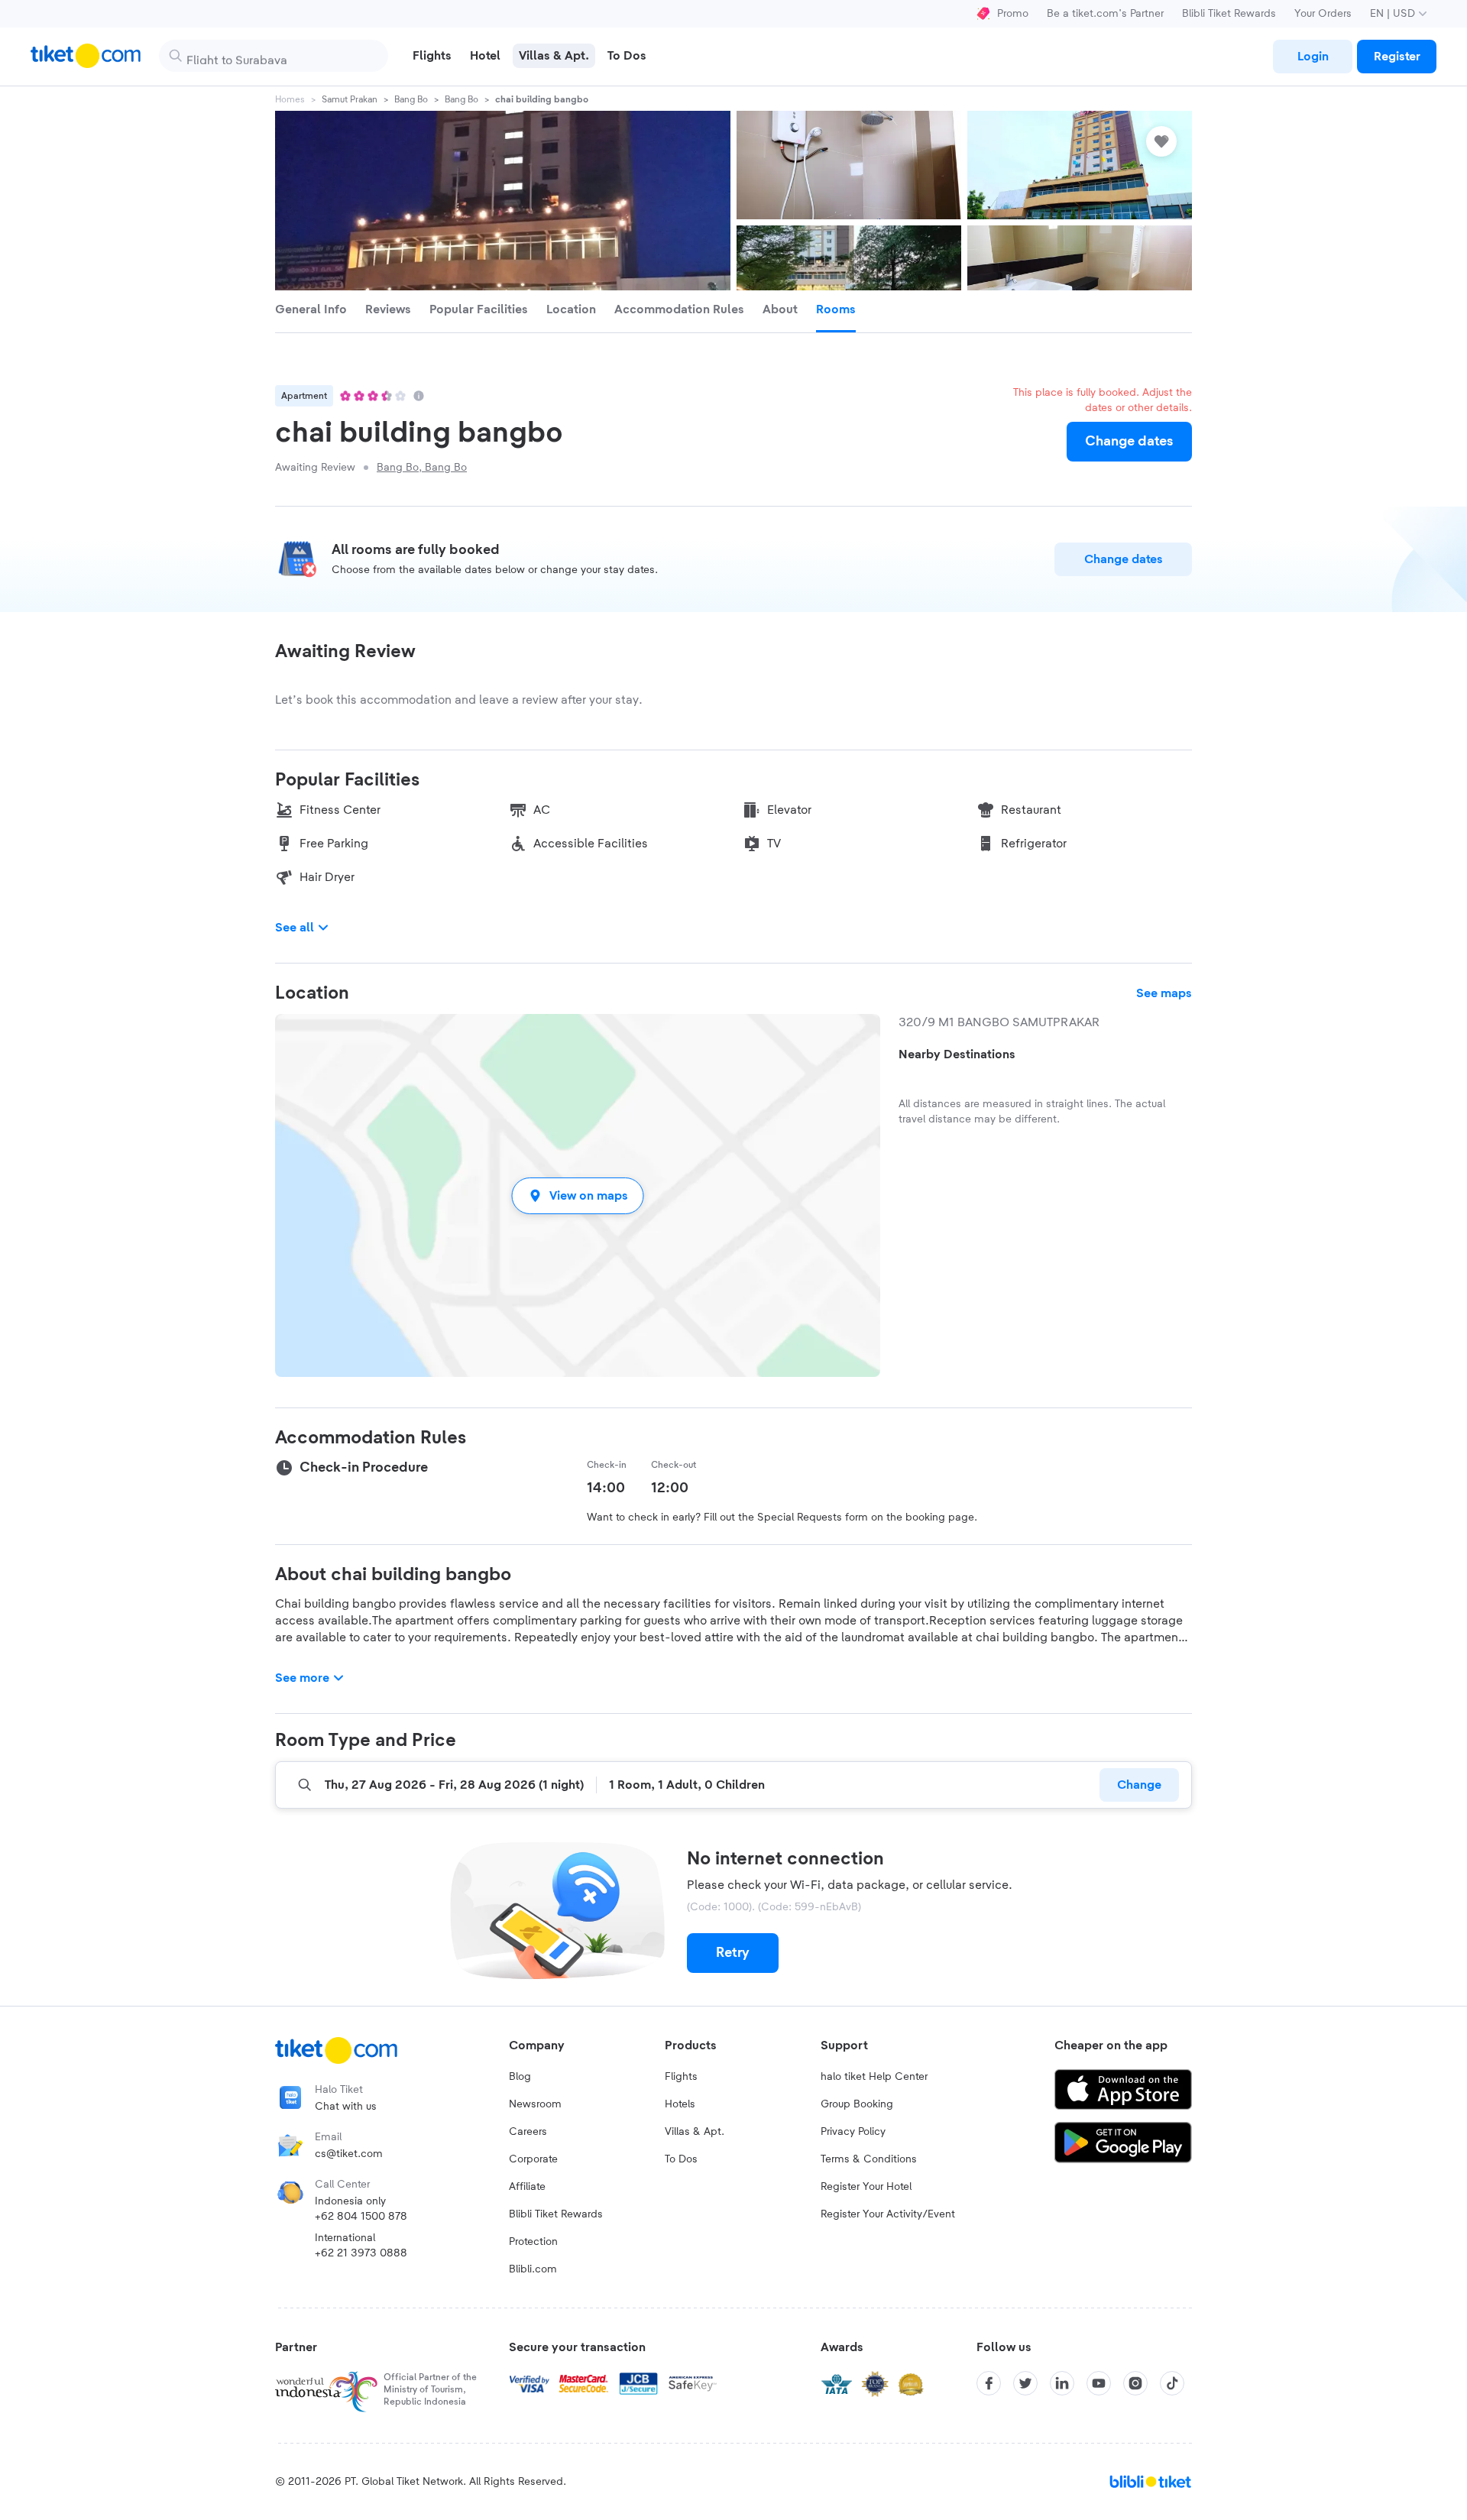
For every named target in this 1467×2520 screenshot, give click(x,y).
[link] (1313, 57)
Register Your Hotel (866, 2187)
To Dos (681, 2159)
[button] (578, 1195)
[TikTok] (1172, 2383)
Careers (528, 2132)
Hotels (680, 2104)
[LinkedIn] (1062, 2383)
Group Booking (857, 2104)
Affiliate (527, 2187)
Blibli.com (533, 2269)
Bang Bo (411, 99)
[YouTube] (1099, 2383)
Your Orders (1323, 14)
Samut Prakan (350, 99)
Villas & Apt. (695, 2132)
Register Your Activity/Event (888, 2214)
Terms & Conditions (869, 2159)
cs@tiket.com (349, 2154)
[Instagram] (1135, 2383)
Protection (533, 2242)
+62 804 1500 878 (361, 2217)
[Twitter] (1025, 2383)
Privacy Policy (853, 2132)
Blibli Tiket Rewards (1229, 14)
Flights (681, 2077)
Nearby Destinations (957, 1054)
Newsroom (535, 2104)
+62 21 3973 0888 (361, 2253)
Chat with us (346, 2107)
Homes (290, 99)
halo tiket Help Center (874, 2077)
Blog (520, 2077)
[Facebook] (989, 2383)
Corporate (533, 2159)
